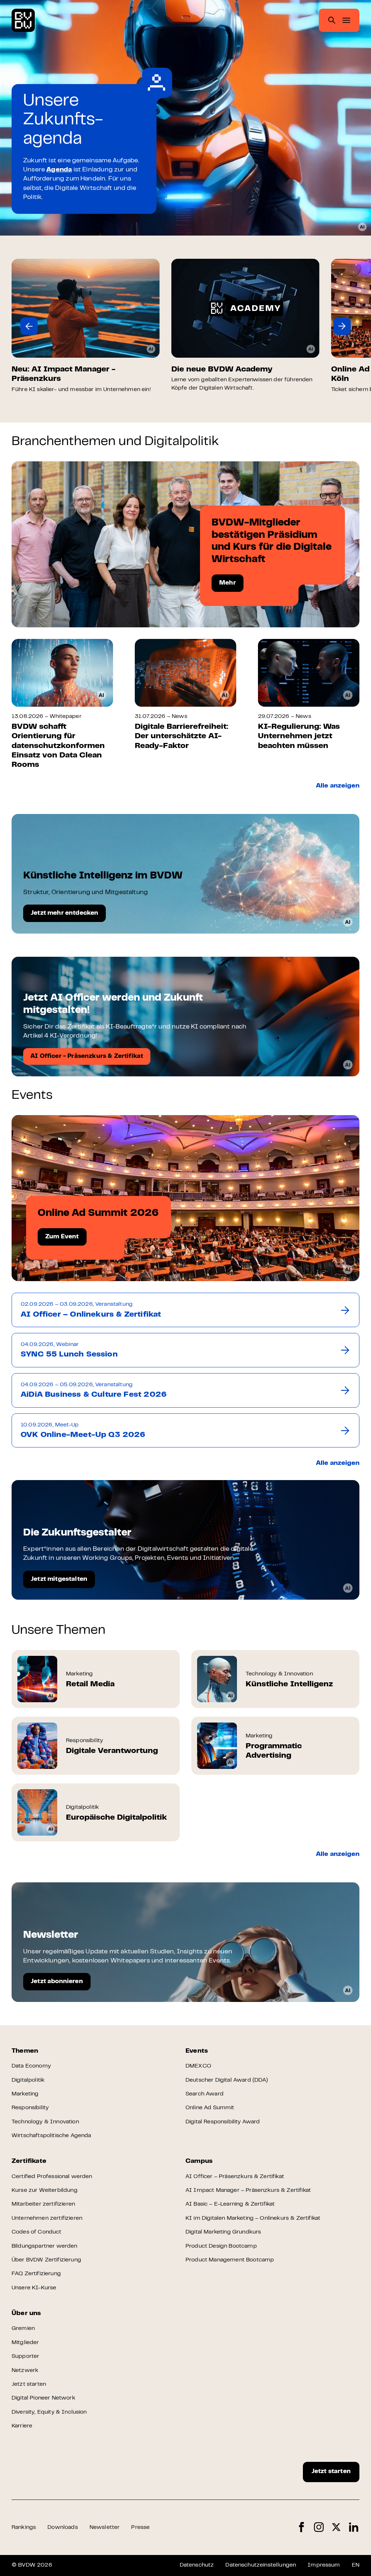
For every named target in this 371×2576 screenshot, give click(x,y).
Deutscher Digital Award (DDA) (227, 2080)
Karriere (22, 2426)
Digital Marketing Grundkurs (223, 2232)
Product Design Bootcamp (221, 2246)
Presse (140, 2527)
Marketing (25, 2094)
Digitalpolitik (28, 2080)
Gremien (23, 2328)
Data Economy (31, 2066)
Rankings (24, 2527)
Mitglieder (25, 2343)
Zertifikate (29, 2161)
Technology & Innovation (45, 2122)
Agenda (59, 170)
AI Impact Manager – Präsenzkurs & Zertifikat (248, 2190)
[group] (86, 326)
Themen (25, 2051)
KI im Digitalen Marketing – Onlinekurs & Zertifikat (253, 2218)
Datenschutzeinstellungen (261, 2565)
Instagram (319, 2527)
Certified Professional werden (52, 2177)
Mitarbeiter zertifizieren (43, 2204)
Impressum (324, 2565)
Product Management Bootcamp (230, 2260)
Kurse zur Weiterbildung (45, 2190)
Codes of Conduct (37, 2232)
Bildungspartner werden (45, 2246)
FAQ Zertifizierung (36, 2274)
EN (356, 2565)
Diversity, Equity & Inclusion (49, 2412)
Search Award (205, 2094)
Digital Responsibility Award (223, 2122)
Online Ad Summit (210, 2108)
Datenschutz (197, 2565)
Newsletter (105, 2527)
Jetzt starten (29, 2384)
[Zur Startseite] (23, 20)
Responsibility (30, 2108)
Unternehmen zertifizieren (47, 2218)
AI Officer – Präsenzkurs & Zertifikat (235, 2177)
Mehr (228, 583)
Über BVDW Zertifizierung (46, 2260)
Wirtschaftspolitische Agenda (51, 2136)
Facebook (301, 2527)
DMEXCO (198, 2066)
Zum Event (62, 1237)
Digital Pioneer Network (43, 2398)
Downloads (62, 2527)
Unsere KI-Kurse (34, 2288)
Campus (199, 2161)
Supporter (25, 2356)
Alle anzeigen (338, 786)
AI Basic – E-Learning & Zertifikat (230, 2204)
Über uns (26, 2314)
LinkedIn (354, 2527)
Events (197, 2051)
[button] (29, 326)
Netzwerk (25, 2371)
